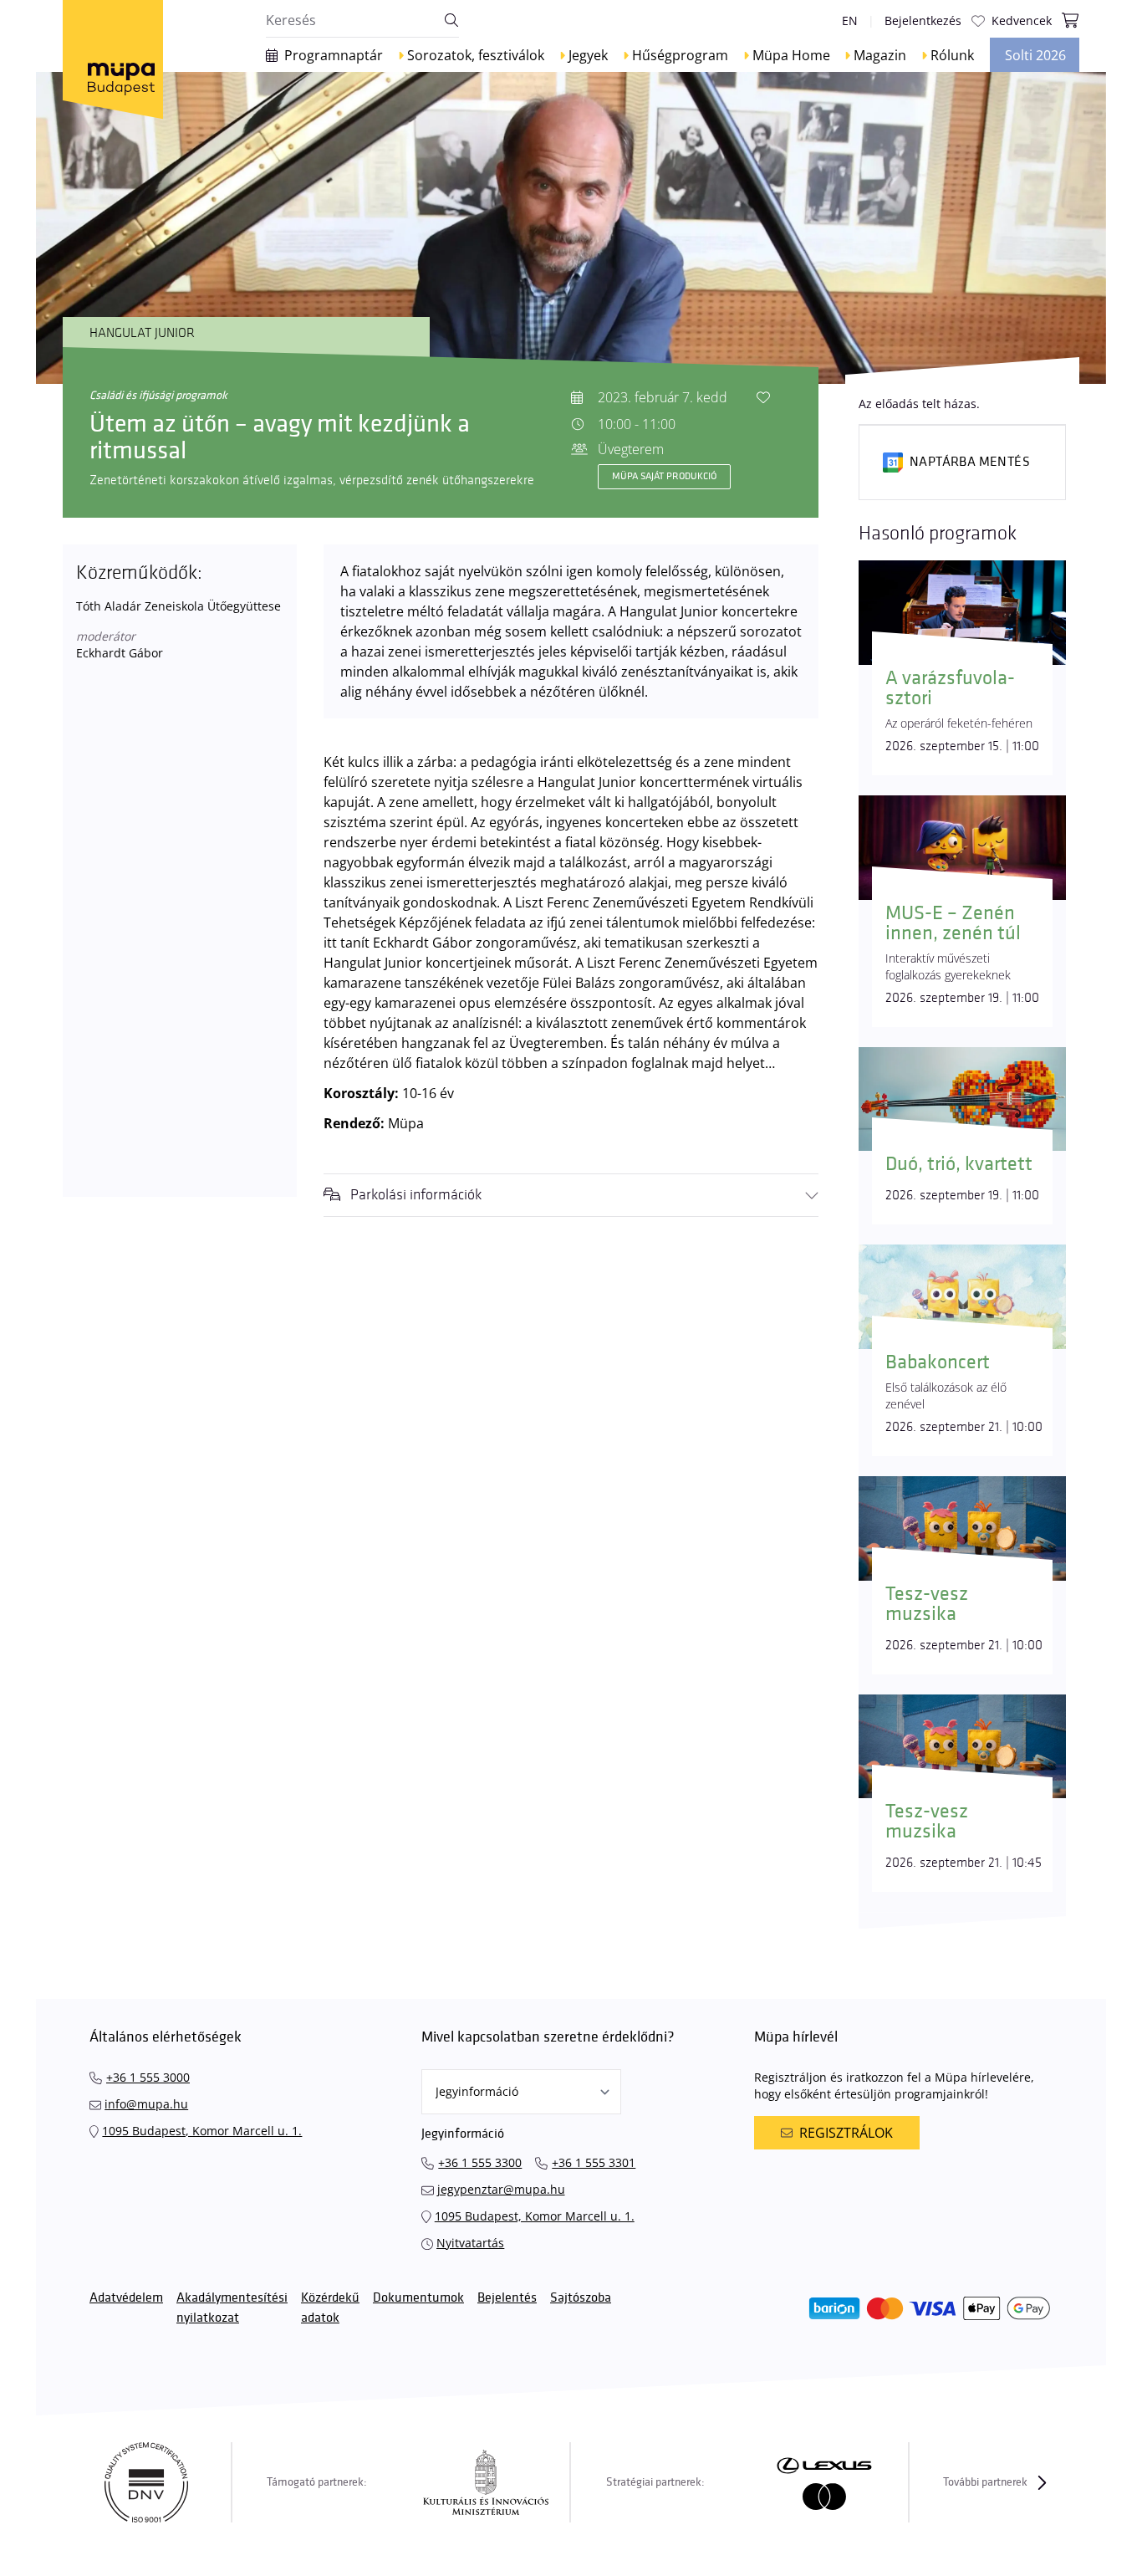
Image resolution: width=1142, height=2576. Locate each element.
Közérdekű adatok (330, 2308)
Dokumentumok (418, 2298)
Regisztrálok (846, 2133)
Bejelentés (507, 2298)
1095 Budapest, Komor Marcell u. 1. (202, 2131)
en (850, 20)
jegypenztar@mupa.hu (501, 2189)
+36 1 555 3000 (148, 2077)
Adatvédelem (126, 2298)
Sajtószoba (581, 2298)
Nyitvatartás (470, 2243)
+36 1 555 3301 (594, 2162)
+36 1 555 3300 (480, 2162)
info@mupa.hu (146, 2104)
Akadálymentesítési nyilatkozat (232, 2308)
